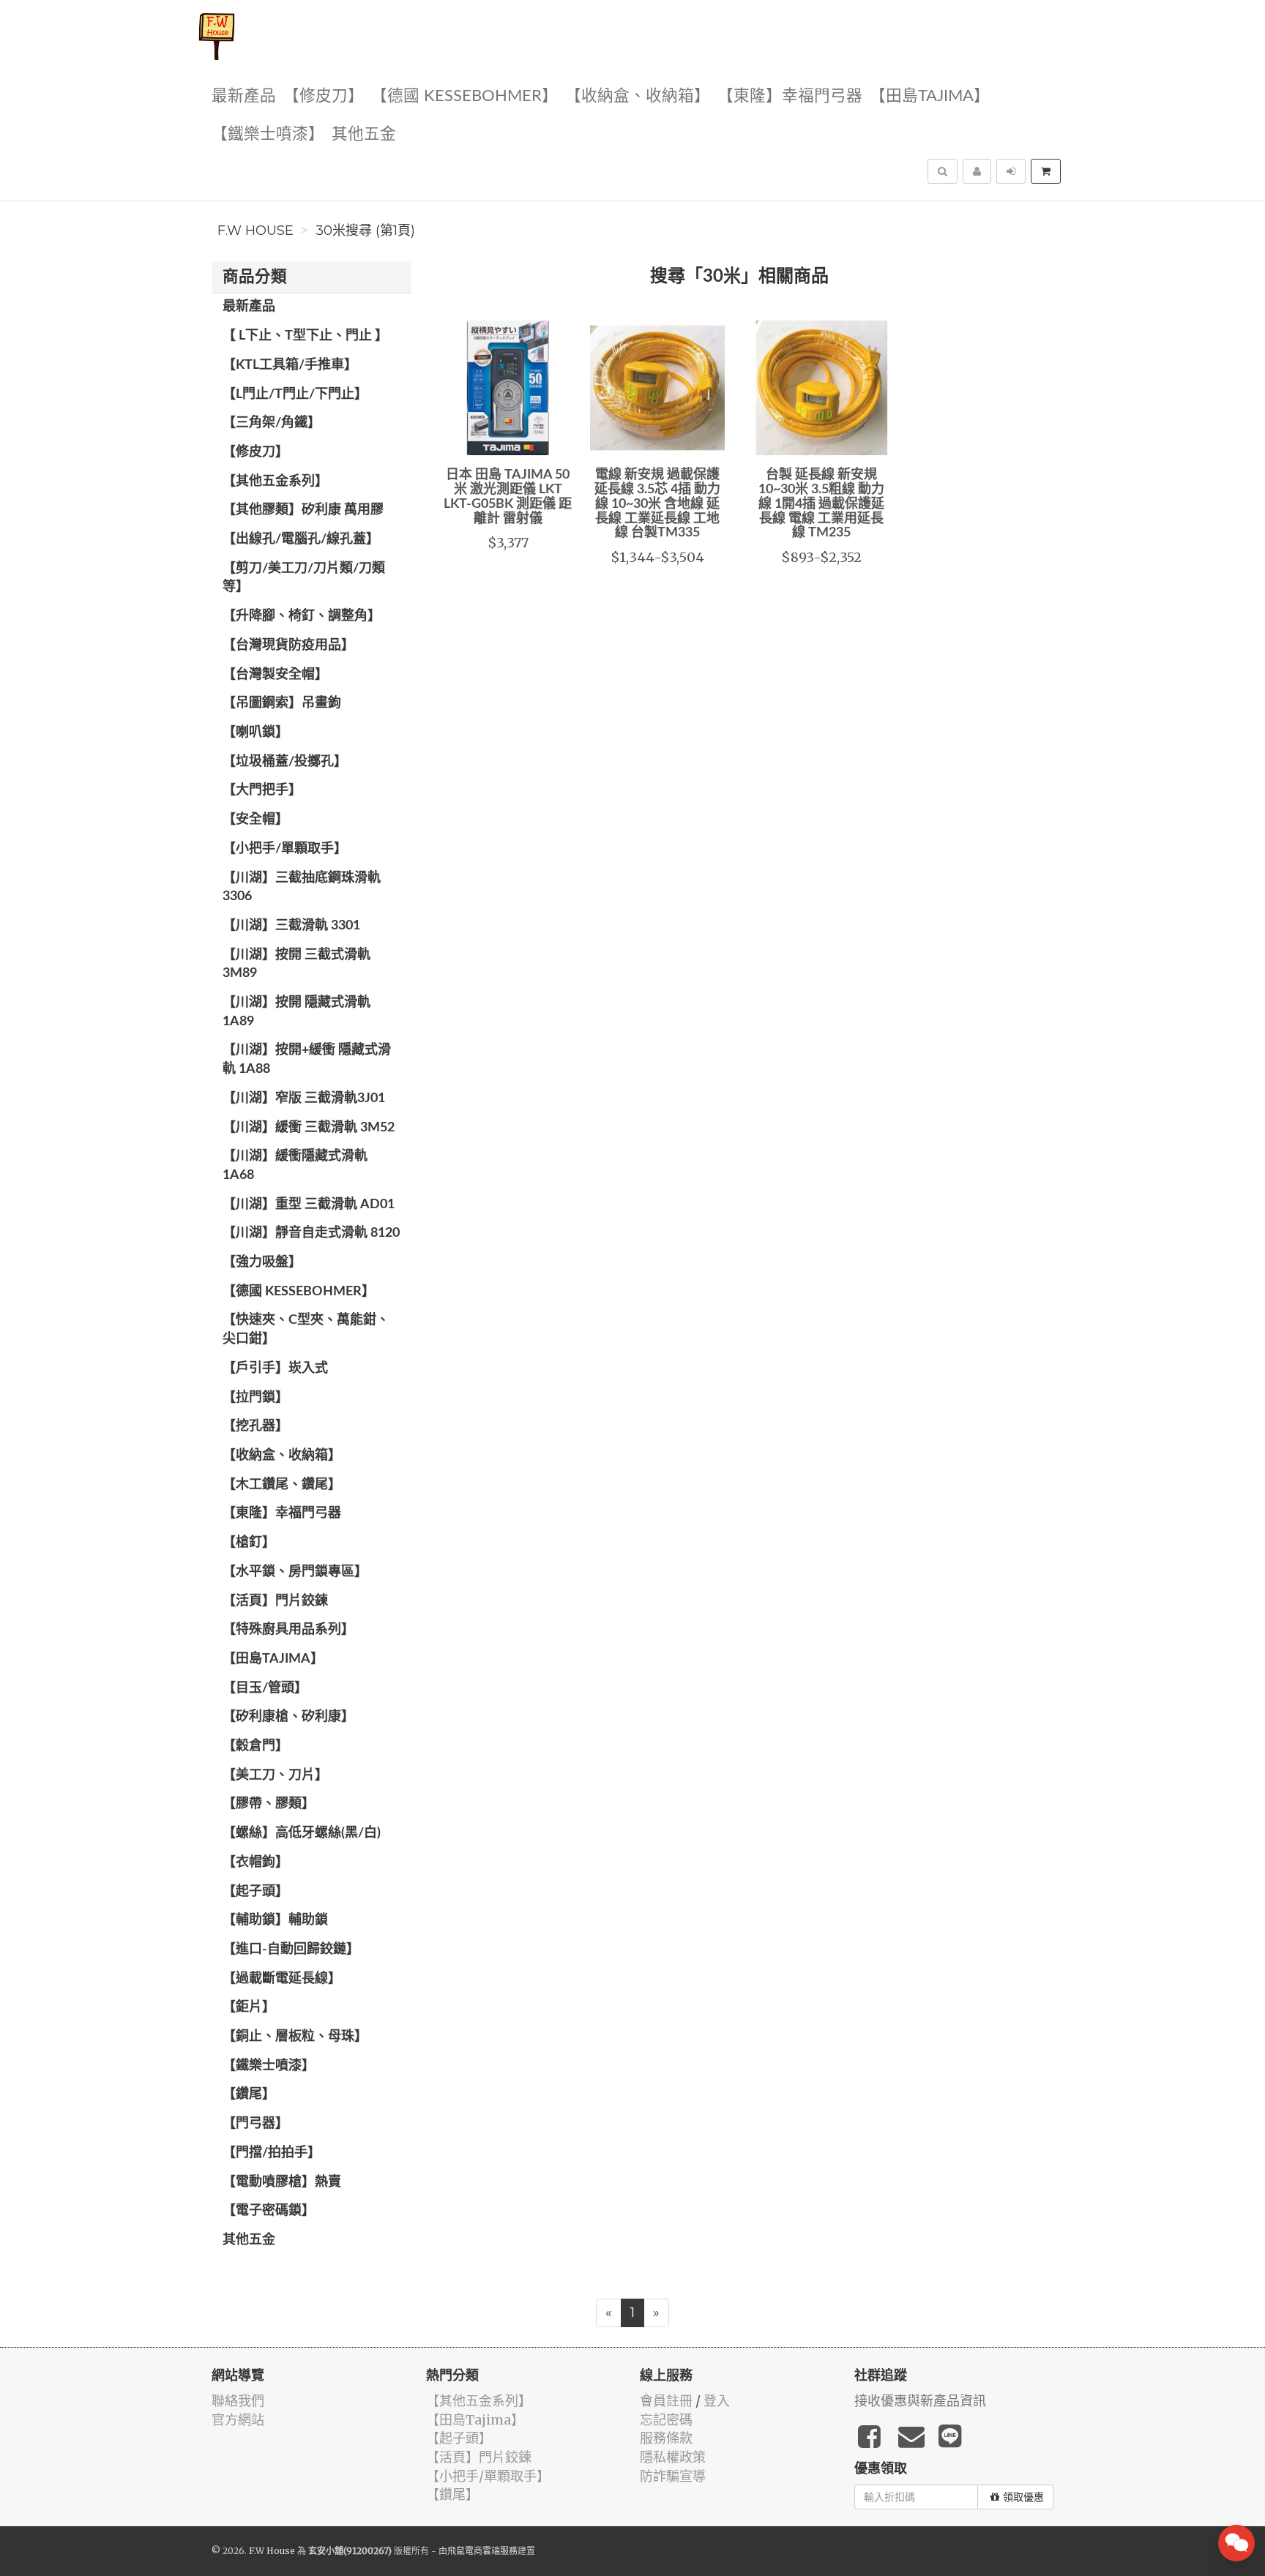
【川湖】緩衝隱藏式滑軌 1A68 (295, 1166)
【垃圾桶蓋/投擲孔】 (285, 762)
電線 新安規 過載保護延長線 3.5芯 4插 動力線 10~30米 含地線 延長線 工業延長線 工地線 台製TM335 (657, 504)
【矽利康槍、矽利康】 (288, 1717)
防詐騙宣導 (673, 2476)
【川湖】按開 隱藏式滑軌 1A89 (296, 1012)
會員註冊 (666, 2401)
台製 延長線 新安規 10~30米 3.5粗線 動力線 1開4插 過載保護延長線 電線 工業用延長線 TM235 (821, 504)
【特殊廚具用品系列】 (288, 1630)
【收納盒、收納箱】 (638, 96)
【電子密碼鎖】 (269, 2211)
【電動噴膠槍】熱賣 (282, 2182)
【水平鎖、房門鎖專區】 (295, 1572)
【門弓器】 (255, 2124)
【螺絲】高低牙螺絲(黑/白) (302, 1833)
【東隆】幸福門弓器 (790, 96)
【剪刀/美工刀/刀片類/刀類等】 (304, 578)
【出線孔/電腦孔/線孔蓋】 (301, 539)
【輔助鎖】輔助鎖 (275, 1920)
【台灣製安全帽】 (275, 675)
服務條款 (666, 2438)
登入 (717, 2401)
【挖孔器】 (255, 1426)
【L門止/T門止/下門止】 (295, 394)
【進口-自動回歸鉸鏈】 (291, 1950)
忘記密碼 (666, 2420)
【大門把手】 (262, 790)
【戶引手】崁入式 (275, 1368)
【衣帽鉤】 (255, 1862)
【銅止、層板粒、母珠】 (295, 2037)
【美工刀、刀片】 (275, 1775)
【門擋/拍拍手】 (272, 2153)
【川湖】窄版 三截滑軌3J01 (304, 1098)
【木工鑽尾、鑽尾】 (282, 1485)
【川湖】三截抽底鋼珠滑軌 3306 (302, 888)
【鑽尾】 (249, 2094)
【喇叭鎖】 (255, 733)
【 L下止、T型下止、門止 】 (305, 336)
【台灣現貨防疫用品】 (288, 645)
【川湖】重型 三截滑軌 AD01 (309, 1205)
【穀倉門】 (255, 1746)
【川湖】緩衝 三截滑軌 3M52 (309, 1128)
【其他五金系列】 (275, 482)
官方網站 (238, 2420)
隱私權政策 (673, 2457)
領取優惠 (1023, 2497)
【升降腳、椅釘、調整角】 (302, 616)
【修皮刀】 (324, 96)
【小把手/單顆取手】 (285, 849)
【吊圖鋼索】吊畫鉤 (282, 703)
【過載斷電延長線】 (282, 1979)
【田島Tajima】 (930, 96)
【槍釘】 (249, 1543)
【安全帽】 (255, 820)
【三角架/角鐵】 (272, 423)
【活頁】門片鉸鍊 (275, 1601)
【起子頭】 (255, 1892)
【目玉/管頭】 (265, 1688)
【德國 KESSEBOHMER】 (464, 96)
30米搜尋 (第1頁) (365, 231)
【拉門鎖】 (255, 1398)
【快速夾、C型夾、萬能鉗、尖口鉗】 (306, 1330)
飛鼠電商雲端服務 (482, 2551)
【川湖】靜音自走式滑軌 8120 (311, 1233)
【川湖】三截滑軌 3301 (291, 926)
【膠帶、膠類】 (269, 1804)
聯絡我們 (238, 2401)
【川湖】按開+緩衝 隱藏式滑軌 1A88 (307, 1060)
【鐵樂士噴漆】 (268, 134)
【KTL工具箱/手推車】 (290, 365)
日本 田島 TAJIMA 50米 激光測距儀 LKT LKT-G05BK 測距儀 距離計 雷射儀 (508, 497)
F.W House (255, 231)
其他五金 (364, 134)
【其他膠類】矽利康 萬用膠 (303, 510)
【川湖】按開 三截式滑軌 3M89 (296, 965)
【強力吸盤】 (262, 1262)
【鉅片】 (249, 2007)
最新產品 (244, 96)
